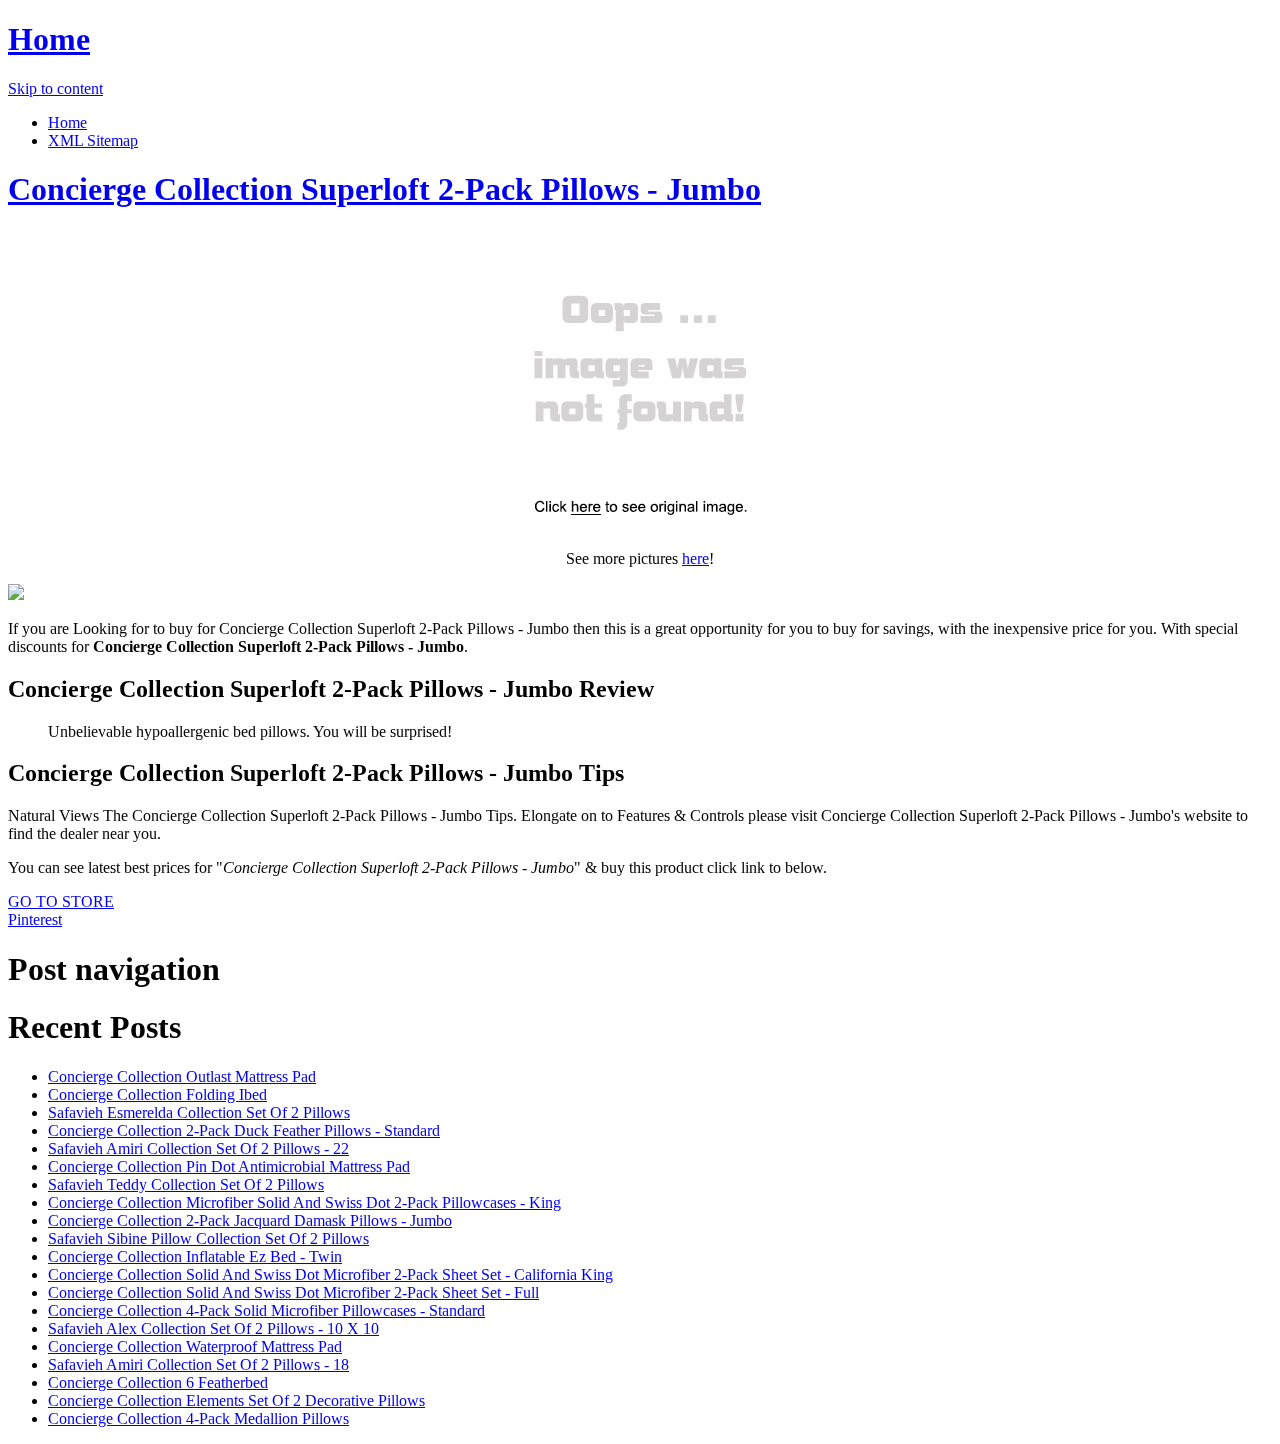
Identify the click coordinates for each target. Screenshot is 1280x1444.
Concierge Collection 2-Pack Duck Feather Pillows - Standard (244, 1130)
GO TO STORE (61, 901)
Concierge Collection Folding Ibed (157, 1094)
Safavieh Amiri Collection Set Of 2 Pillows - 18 (198, 1364)
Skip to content (55, 88)
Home (49, 39)
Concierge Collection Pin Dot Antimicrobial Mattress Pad (229, 1166)
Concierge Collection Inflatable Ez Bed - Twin (195, 1256)
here (695, 558)
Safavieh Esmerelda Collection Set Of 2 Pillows (199, 1112)
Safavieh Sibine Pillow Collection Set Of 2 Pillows (208, 1238)
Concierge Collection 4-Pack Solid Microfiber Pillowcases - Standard (266, 1310)
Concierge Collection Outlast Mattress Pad (182, 1076)
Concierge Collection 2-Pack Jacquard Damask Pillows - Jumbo (250, 1220)
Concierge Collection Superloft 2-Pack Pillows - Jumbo (384, 189)
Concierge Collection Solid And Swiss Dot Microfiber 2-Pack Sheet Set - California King (330, 1274)
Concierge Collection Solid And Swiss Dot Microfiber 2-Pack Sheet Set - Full (293, 1292)
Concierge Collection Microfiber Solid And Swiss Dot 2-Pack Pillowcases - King (304, 1202)
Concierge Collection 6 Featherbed (158, 1382)
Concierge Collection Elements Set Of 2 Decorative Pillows (236, 1400)
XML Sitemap (93, 140)
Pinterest (35, 919)
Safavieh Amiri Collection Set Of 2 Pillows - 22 (198, 1148)
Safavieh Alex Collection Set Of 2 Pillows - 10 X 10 (213, 1328)
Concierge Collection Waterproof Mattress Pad (195, 1346)
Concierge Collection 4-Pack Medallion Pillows (198, 1418)
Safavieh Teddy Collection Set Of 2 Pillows (186, 1184)
